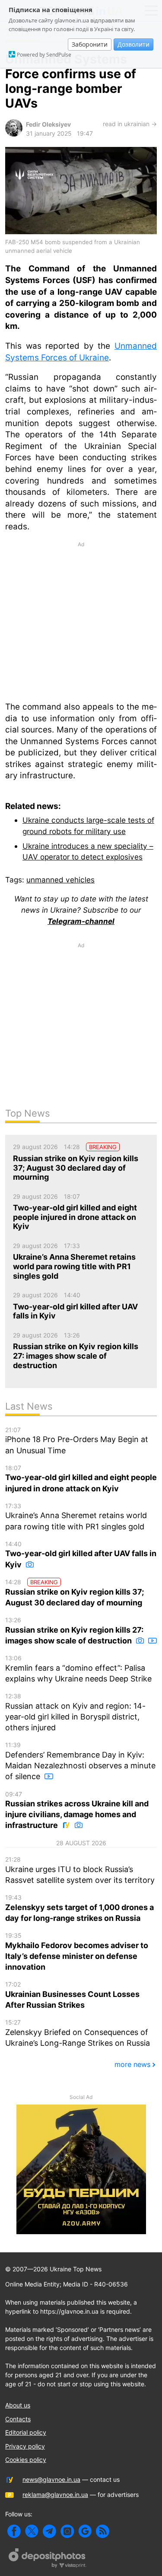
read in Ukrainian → (130, 124)
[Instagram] (67, 2531)
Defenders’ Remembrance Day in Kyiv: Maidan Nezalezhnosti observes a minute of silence (80, 1761)
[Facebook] (14, 2531)
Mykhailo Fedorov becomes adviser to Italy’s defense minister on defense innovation (77, 1952)
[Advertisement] (81, 621)
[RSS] (103, 2531)
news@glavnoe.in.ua (51, 2479)
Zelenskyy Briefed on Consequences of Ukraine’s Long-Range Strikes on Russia (78, 2033)
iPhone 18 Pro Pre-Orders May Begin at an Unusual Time (77, 1441)
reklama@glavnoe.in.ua (55, 2495)
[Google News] (85, 2531)
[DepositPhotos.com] (48, 2559)
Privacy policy (25, 2446)
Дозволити (133, 44)
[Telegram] (49, 2531)
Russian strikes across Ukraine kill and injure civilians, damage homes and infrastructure (77, 1810)
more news (132, 2064)
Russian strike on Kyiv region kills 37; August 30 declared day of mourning (75, 1593)
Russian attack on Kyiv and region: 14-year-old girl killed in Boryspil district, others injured (75, 1712)
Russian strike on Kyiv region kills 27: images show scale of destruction (74, 1631)
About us (18, 2405)
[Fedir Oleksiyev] (14, 134)
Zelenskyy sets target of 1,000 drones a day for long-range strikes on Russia (79, 1908)
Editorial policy (26, 2432)
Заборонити (90, 44)
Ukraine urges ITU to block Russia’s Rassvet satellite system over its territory (80, 1870)
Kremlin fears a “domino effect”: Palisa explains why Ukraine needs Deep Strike (78, 1669)
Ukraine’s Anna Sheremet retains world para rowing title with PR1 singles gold (76, 1517)
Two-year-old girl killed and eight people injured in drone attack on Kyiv (81, 1479)
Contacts (18, 2419)
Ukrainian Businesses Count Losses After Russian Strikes (72, 1995)
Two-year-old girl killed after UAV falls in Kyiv (81, 1555)
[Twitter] (32, 2531)
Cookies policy (26, 2460)
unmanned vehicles (60, 880)
